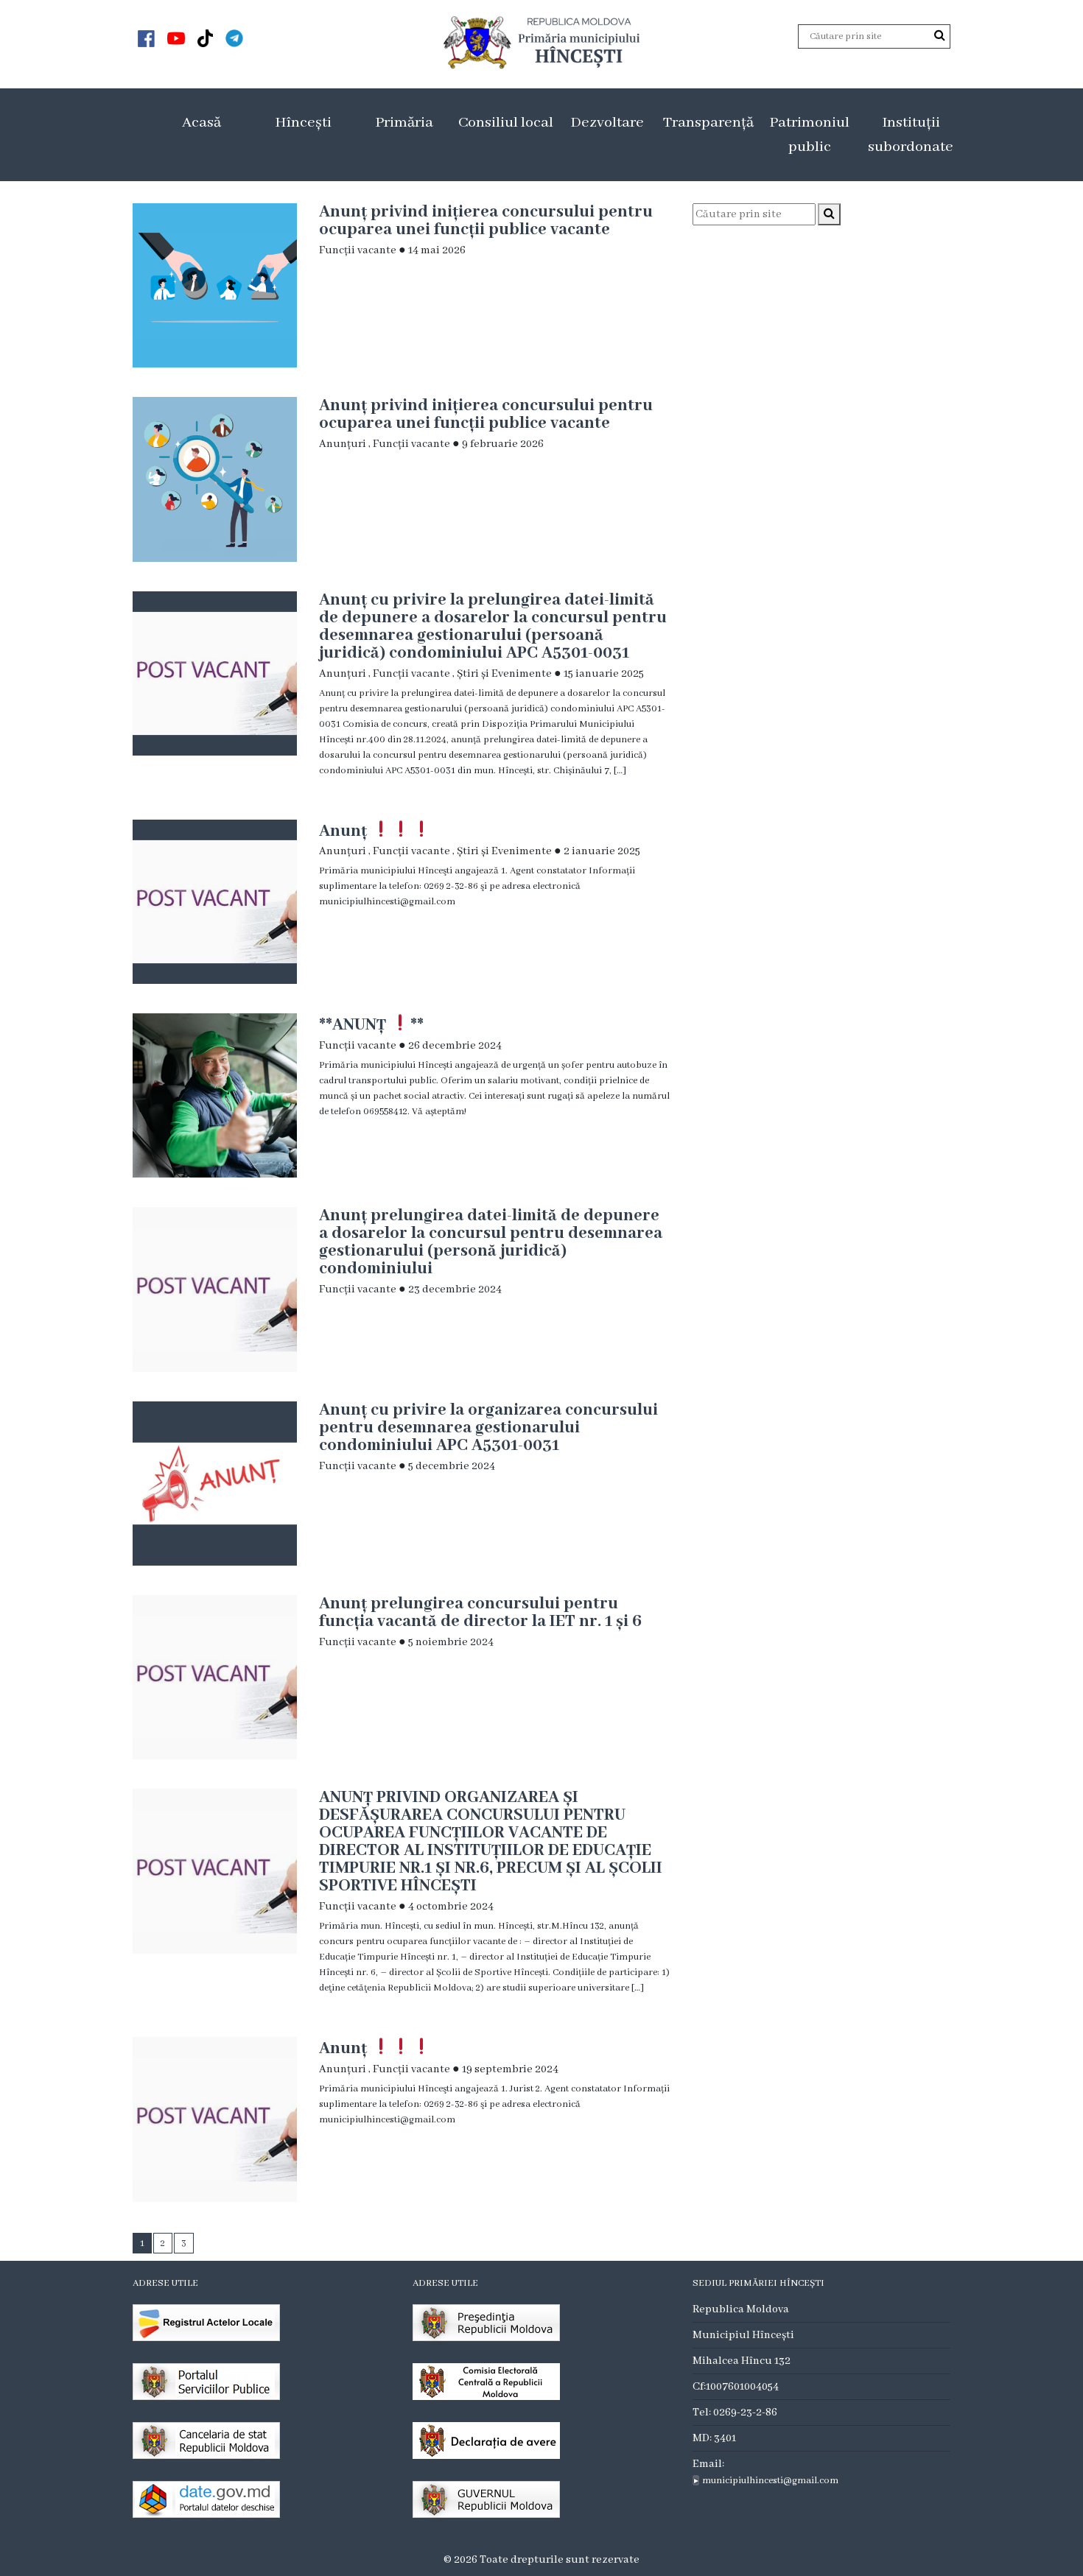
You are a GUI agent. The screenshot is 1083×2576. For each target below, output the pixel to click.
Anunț (345, 830)
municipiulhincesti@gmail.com (770, 2481)
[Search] (940, 36)
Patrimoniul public (809, 135)
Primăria (404, 123)
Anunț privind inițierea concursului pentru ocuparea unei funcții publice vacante (486, 221)
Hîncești (303, 123)
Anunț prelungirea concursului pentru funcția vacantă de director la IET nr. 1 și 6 (480, 1613)
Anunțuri (343, 444)
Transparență (708, 123)
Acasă (201, 123)
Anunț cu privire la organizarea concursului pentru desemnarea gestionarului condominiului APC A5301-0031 (488, 1428)
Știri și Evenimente (504, 674)
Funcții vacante (358, 250)
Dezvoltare (607, 123)
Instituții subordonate (911, 135)
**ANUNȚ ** (371, 1024)
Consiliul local (506, 123)
